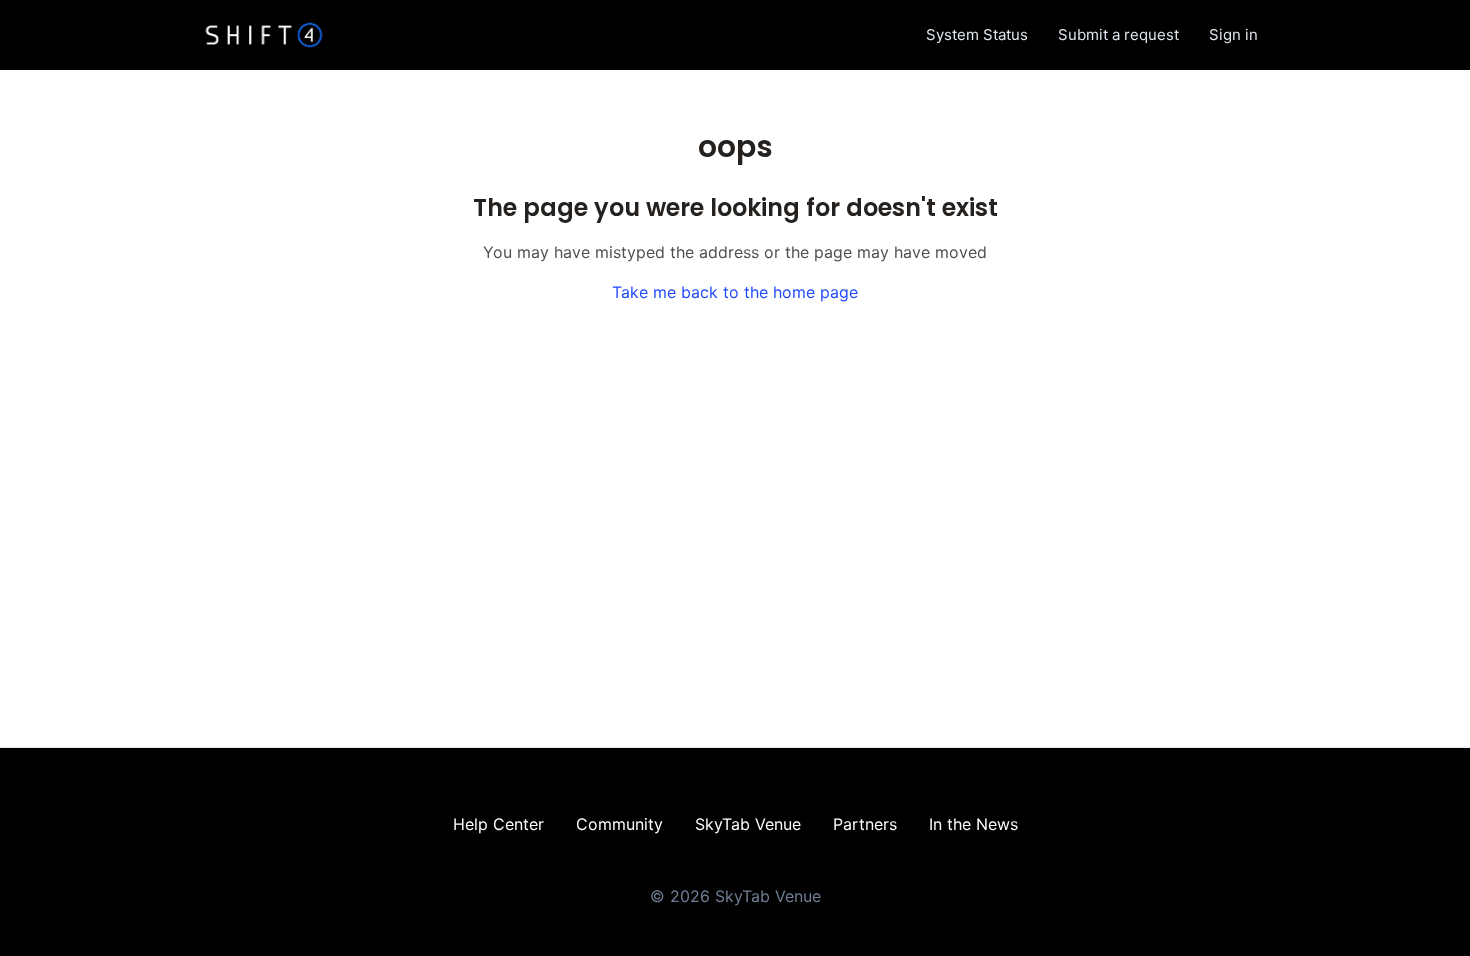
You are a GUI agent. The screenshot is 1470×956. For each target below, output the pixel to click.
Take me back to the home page (735, 292)
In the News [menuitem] (973, 824)
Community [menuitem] (619, 824)
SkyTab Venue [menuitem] (748, 824)
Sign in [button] (1233, 34)
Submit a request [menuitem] (1118, 34)
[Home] (264, 35)
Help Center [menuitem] (498, 824)
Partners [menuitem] (865, 824)
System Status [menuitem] (977, 34)
